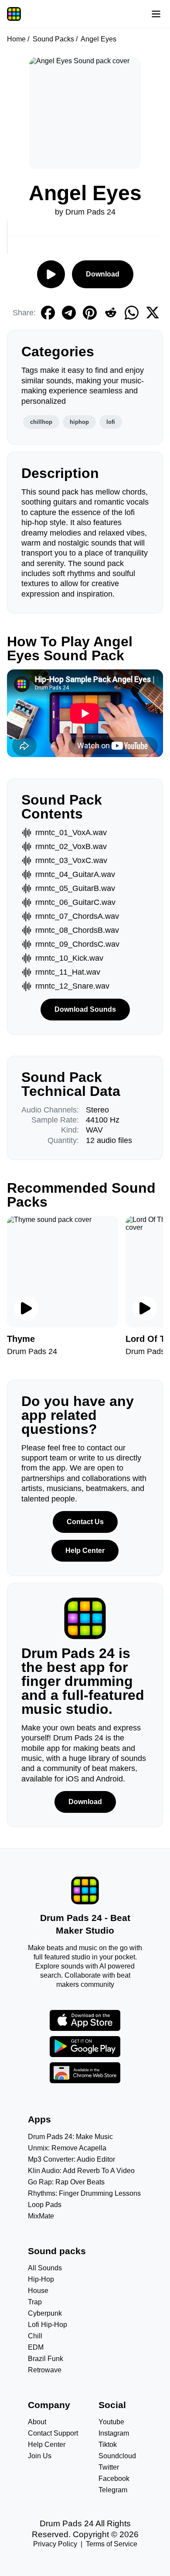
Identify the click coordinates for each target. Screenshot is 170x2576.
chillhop (41, 422)
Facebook (114, 2479)
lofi (111, 422)
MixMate (41, 2216)
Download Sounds (85, 1009)
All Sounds (45, 2268)
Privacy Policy (55, 2544)
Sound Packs (53, 39)
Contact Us (85, 1522)
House (38, 2291)
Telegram (113, 2490)
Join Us (40, 2456)
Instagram (114, 2433)
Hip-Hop (41, 2279)
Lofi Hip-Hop (48, 2325)
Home (16, 39)
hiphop (79, 422)
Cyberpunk (45, 2313)
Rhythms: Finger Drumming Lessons (84, 2193)
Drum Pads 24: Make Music (70, 2137)
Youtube (111, 2422)
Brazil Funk (46, 2359)
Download (103, 274)
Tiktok (108, 2445)
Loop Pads (45, 2205)
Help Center (85, 1551)
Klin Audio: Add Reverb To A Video (81, 2171)
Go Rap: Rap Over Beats (66, 2182)
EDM (36, 2347)
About (37, 2422)
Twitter (109, 2467)
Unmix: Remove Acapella (67, 2148)
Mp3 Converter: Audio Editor (71, 2159)
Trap (35, 2302)
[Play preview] (26, 1308)
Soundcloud (117, 2456)
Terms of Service (112, 2544)
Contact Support (53, 2433)
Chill (35, 2336)
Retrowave (45, 2370)
